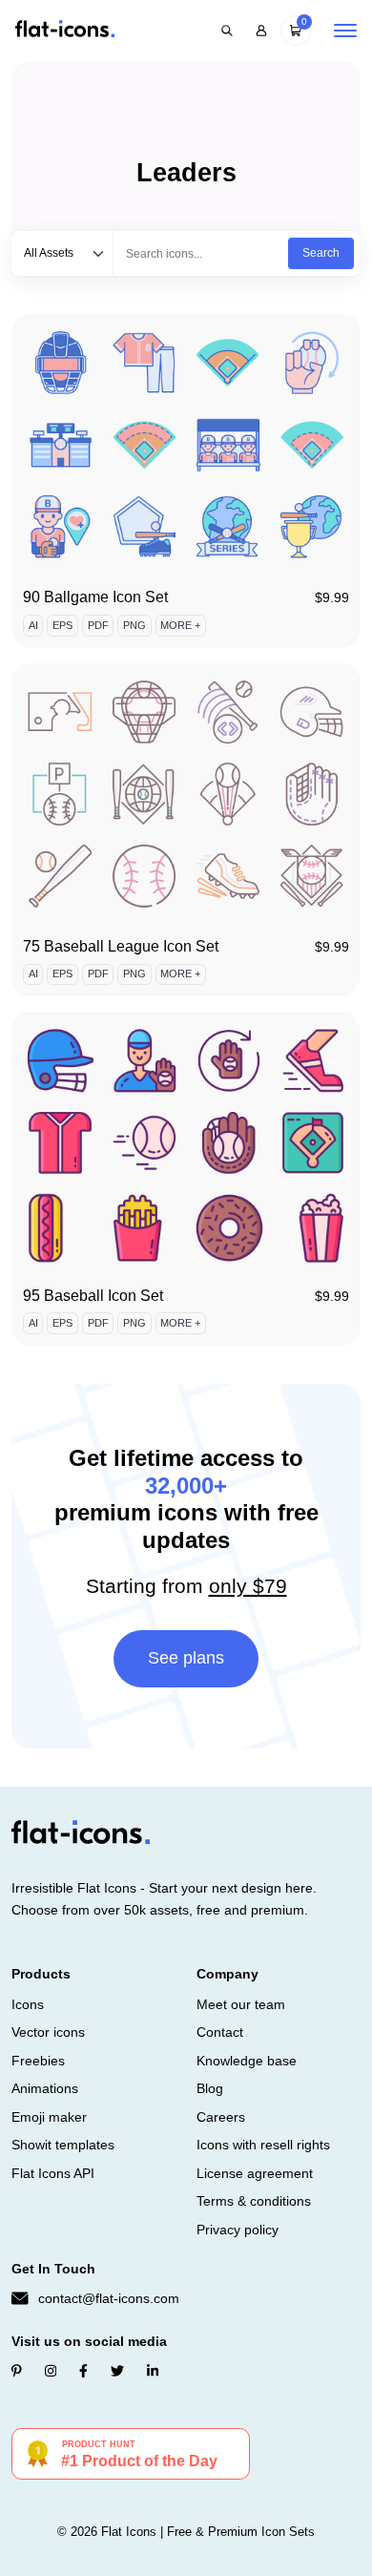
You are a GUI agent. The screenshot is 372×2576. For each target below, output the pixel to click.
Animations (45, 2088)
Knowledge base (247, 2061)
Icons (28, 2004)
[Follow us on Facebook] (83, 2371)
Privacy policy (238, 2230)
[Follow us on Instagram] (51, 2371)
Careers (221, 2117)
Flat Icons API (53, 2173)
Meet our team (241, 2004)
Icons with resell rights (263, 2145)
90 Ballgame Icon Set (95, 597)
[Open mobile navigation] (345, 31)
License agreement (255, 2173)
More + (180, 625)
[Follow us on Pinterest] (17, 2371)
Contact (220, 2032)
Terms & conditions (254, 2201)
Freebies (38, 2061)
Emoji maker (49, 2117)
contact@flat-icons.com (109, 2298)
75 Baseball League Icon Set (121, 946)
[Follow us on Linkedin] (153, 2371)
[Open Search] (227, 31)
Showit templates (63, 2145)
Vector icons (48, 2032)
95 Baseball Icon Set (93, 1296)
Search (321, 253)
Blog (210, 2088)
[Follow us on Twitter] (117, 2371)
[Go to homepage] (65, 30)
